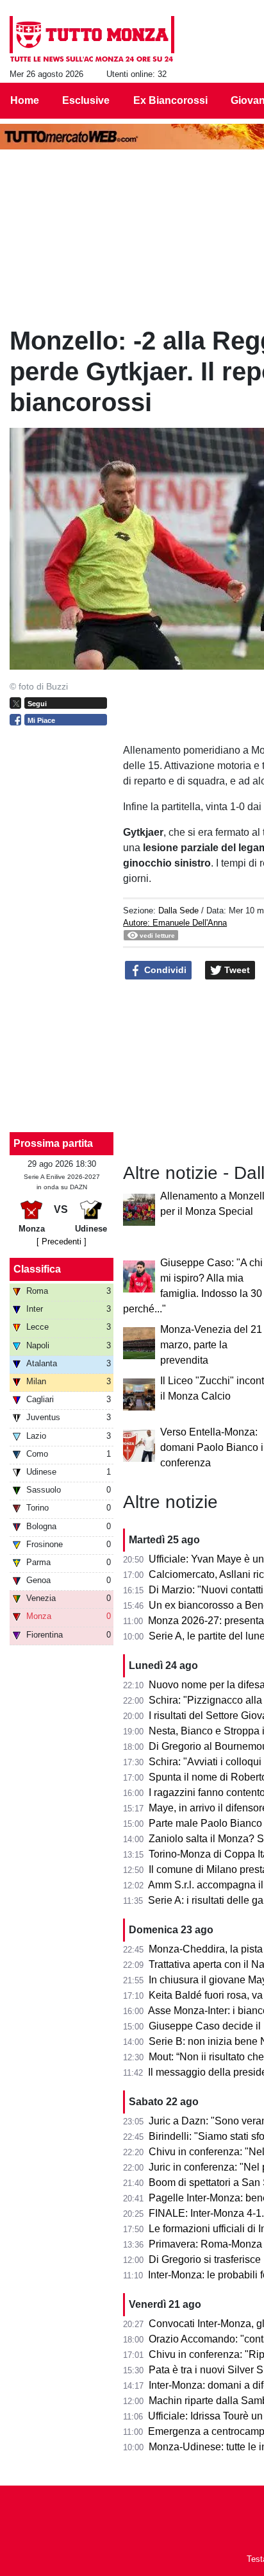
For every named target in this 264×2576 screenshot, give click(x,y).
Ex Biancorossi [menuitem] (170, 100)
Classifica (37, 1269)
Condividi (164, 970)
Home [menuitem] (25, 100)
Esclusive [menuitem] (86, 100)
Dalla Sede (178, 911)
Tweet (236, 970)
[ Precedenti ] (62, 1241)
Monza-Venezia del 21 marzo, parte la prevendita (211, 1345)
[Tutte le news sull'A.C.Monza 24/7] (92, 39)
